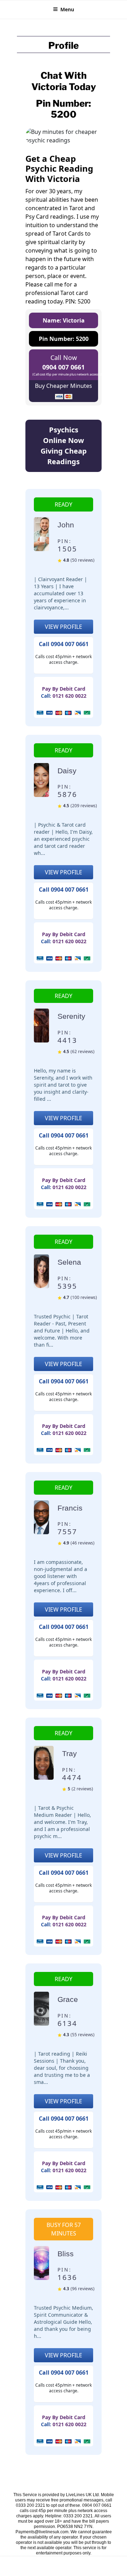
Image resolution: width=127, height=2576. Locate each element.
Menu (67, 9)
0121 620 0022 (69, 696)
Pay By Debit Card (64, 689)
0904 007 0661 (64, 367)
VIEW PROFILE (64, 627)
